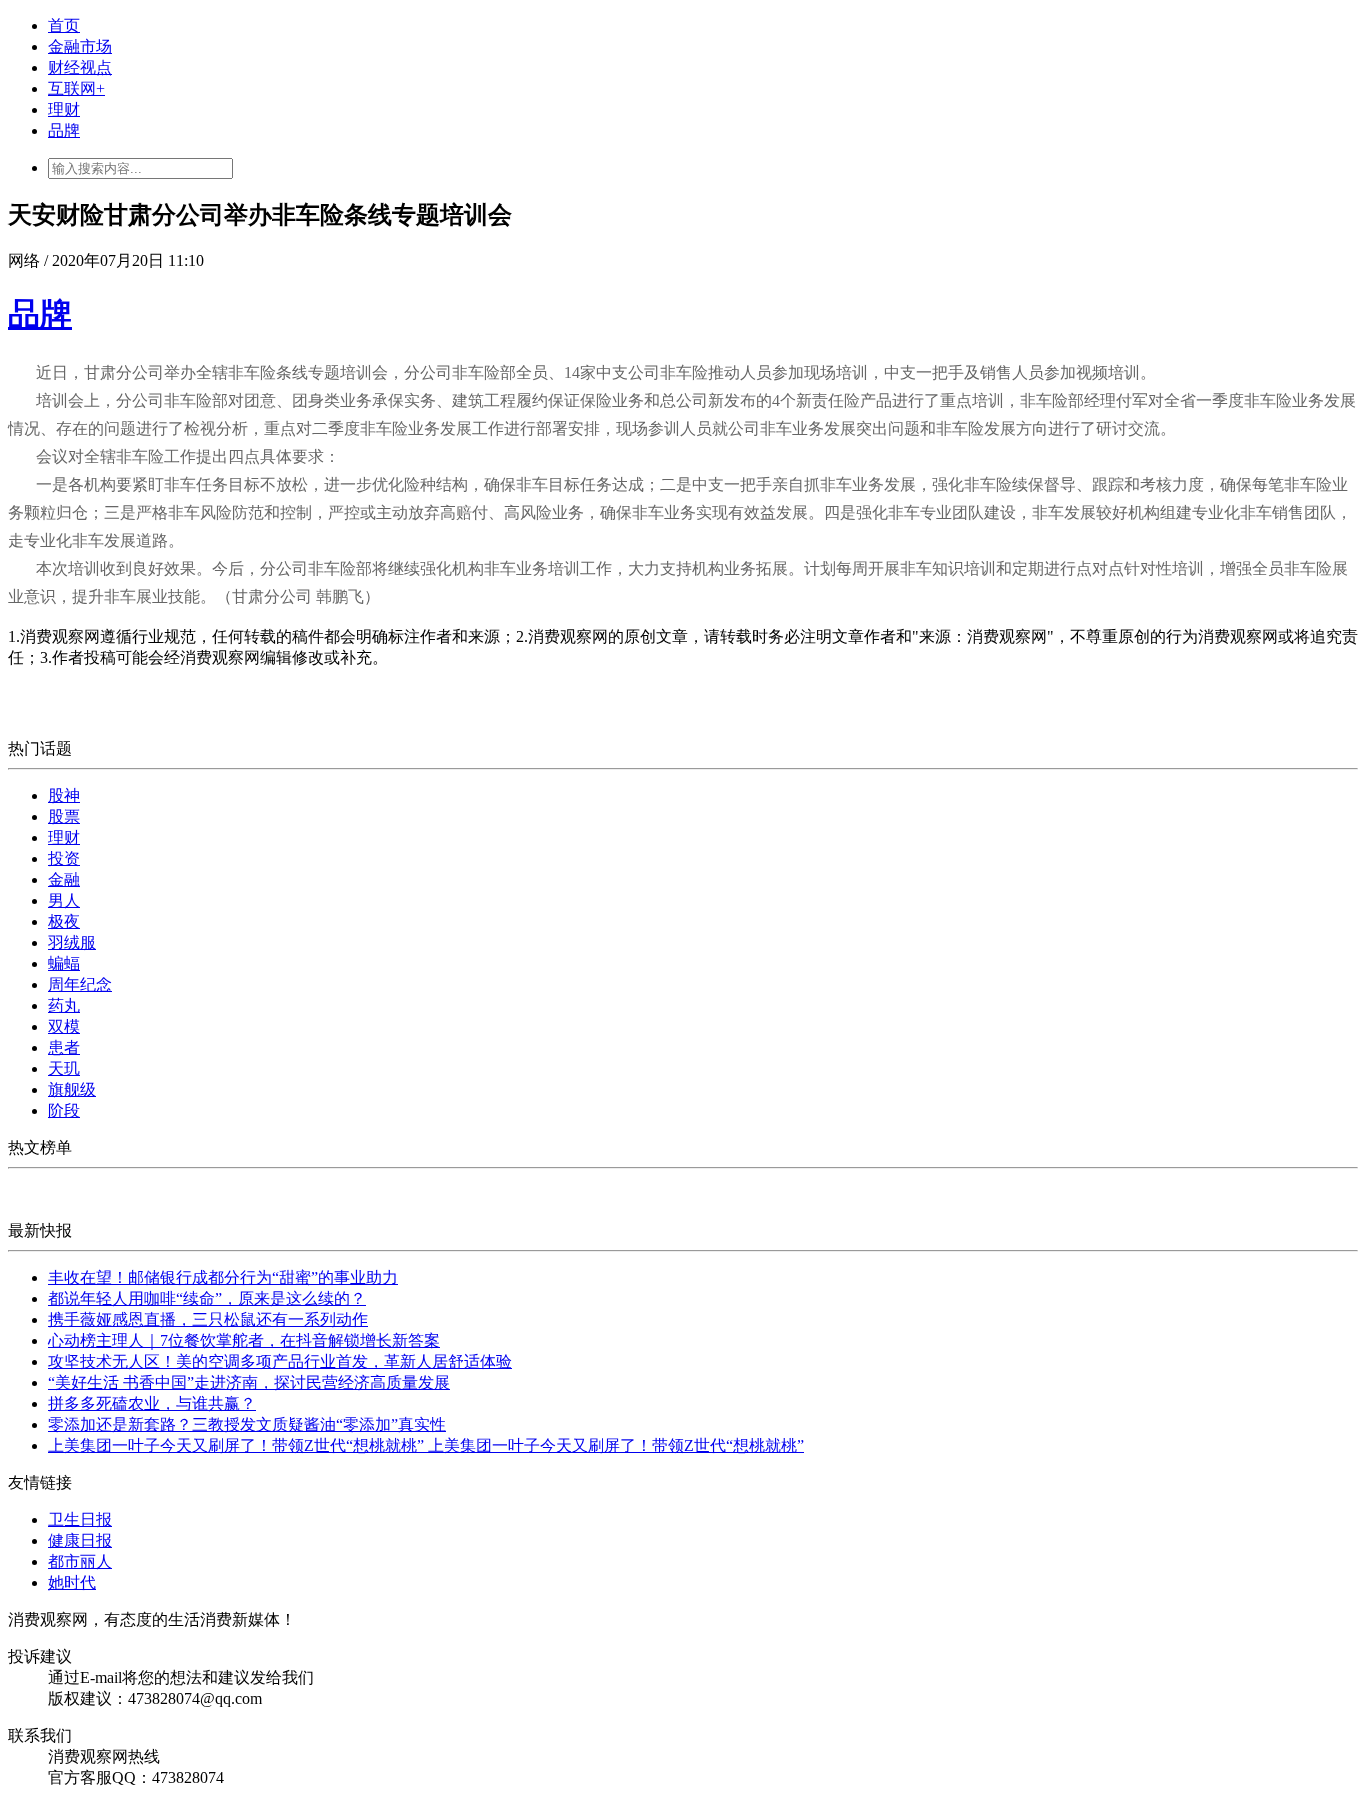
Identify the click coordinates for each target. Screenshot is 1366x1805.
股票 (64, 816)
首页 (64, 25)
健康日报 (80, 1540)
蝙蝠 (64, 963)
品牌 (64, 130)
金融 (64, 879)
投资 (64, 858)
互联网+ (76, 88)
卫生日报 (80, 1519)
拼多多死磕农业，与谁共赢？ (152, 1403)
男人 (64, 900)
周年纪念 (80, 984)
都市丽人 (80, 1561)
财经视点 (80, 67)
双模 (64, 1026)
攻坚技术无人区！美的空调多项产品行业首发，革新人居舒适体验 (280, 1361)
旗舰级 (72, 1089)
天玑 (64, 1068)
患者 (64, 1047)
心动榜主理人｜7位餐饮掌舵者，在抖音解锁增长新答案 (244, 1340)
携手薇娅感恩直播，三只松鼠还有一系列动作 (208, 1319)
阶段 (64, 1110)
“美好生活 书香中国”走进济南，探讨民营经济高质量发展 (249, 1382)
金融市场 (80, 46)
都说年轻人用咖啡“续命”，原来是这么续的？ (207, 1298)
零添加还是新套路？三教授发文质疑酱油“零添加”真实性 (247, 1424)
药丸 (64, 1005)
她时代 (72, 1582)
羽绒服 (72, 942)
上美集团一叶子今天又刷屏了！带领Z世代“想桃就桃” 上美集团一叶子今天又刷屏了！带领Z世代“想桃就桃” (426, 1445)
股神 (64, 795)
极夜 (64, 921)
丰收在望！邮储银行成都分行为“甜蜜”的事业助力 (223, 1277)
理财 (64, 109)
